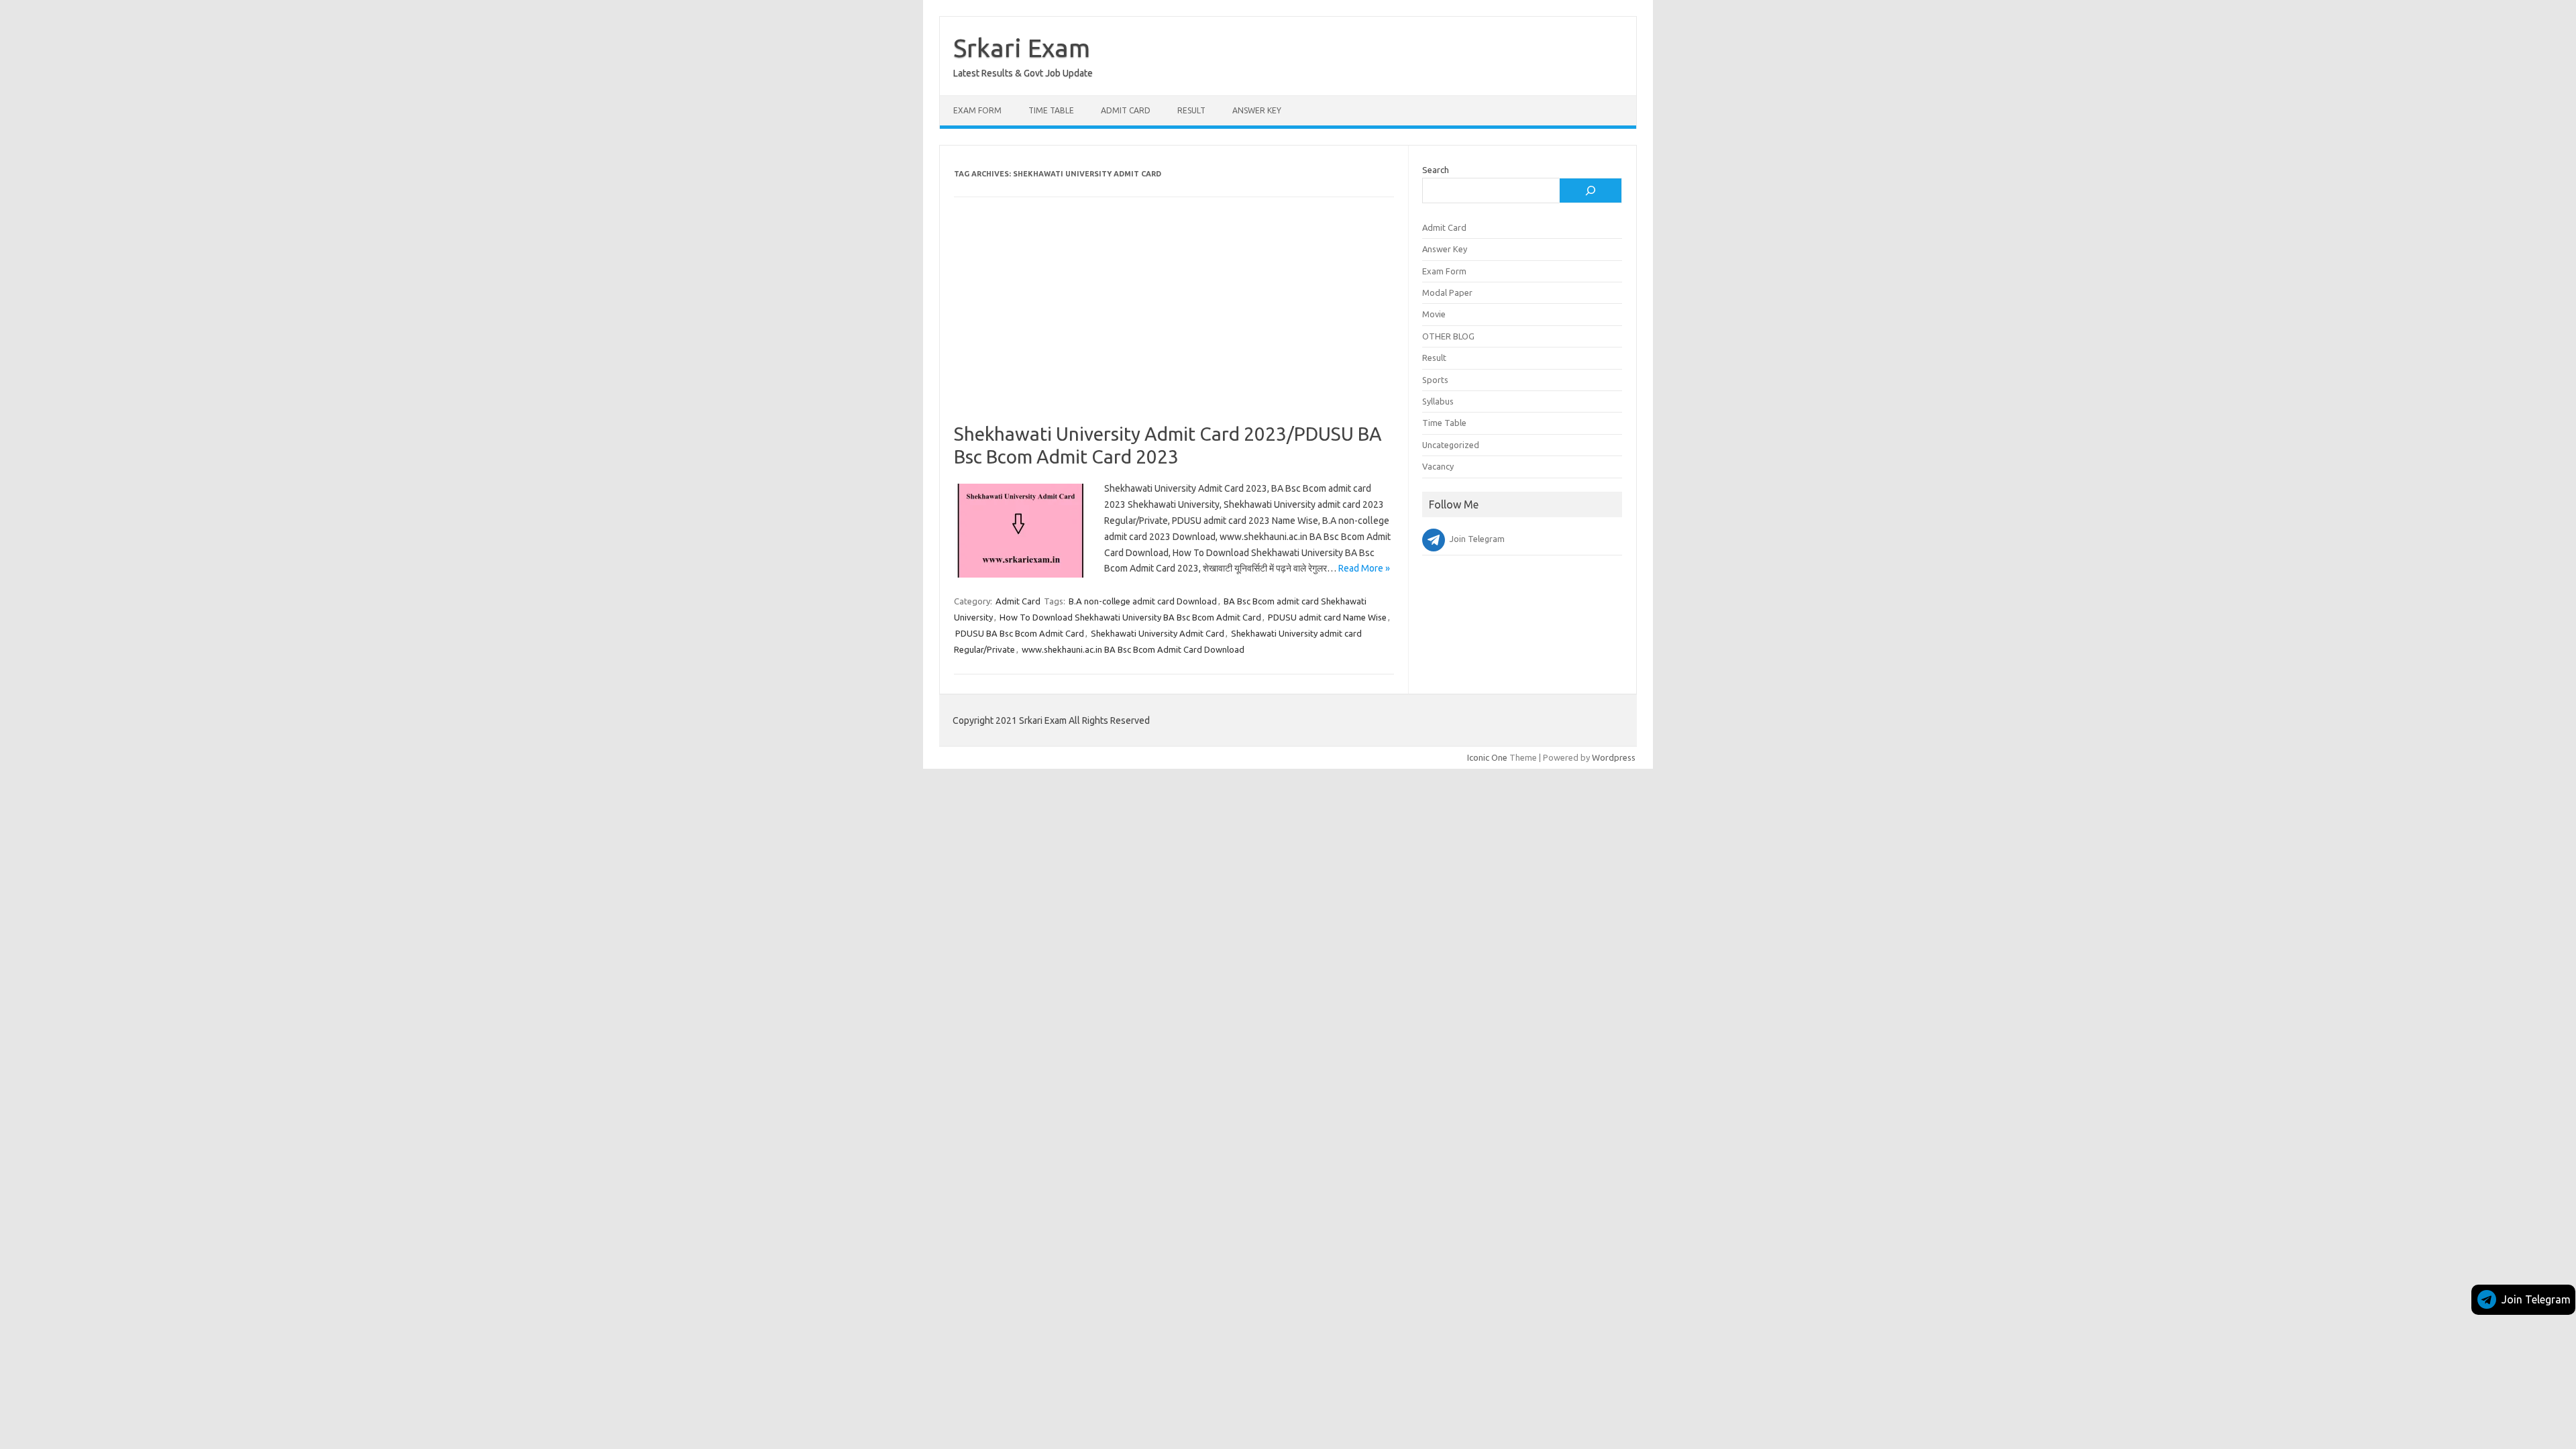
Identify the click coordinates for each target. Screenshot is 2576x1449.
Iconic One (1487, 757)
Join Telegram (2536, 1299)
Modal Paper (1447, 292)
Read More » (1364, 568)
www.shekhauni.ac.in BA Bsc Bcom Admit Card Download (1133, 649)
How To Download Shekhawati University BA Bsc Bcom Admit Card (1130, 617)
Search (1436, 170)
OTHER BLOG (1448, 336)
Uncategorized (1451, 445)
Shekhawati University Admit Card (1158, 633)
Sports (1435, 380)
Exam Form (977, 110)
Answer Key (1257, 110)
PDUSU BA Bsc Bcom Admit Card (1020, 633)
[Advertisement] (1174, 323)
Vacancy (1438, 466)
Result (1191, 110)
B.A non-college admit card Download (1143, 601)
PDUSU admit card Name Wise (1327, 617)
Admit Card (1126, 110)
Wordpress (1614, 757)
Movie (1434, 314)
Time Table (1051, 110)
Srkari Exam (1022, 48)
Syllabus (1438, 401)
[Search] (1591, 191)
